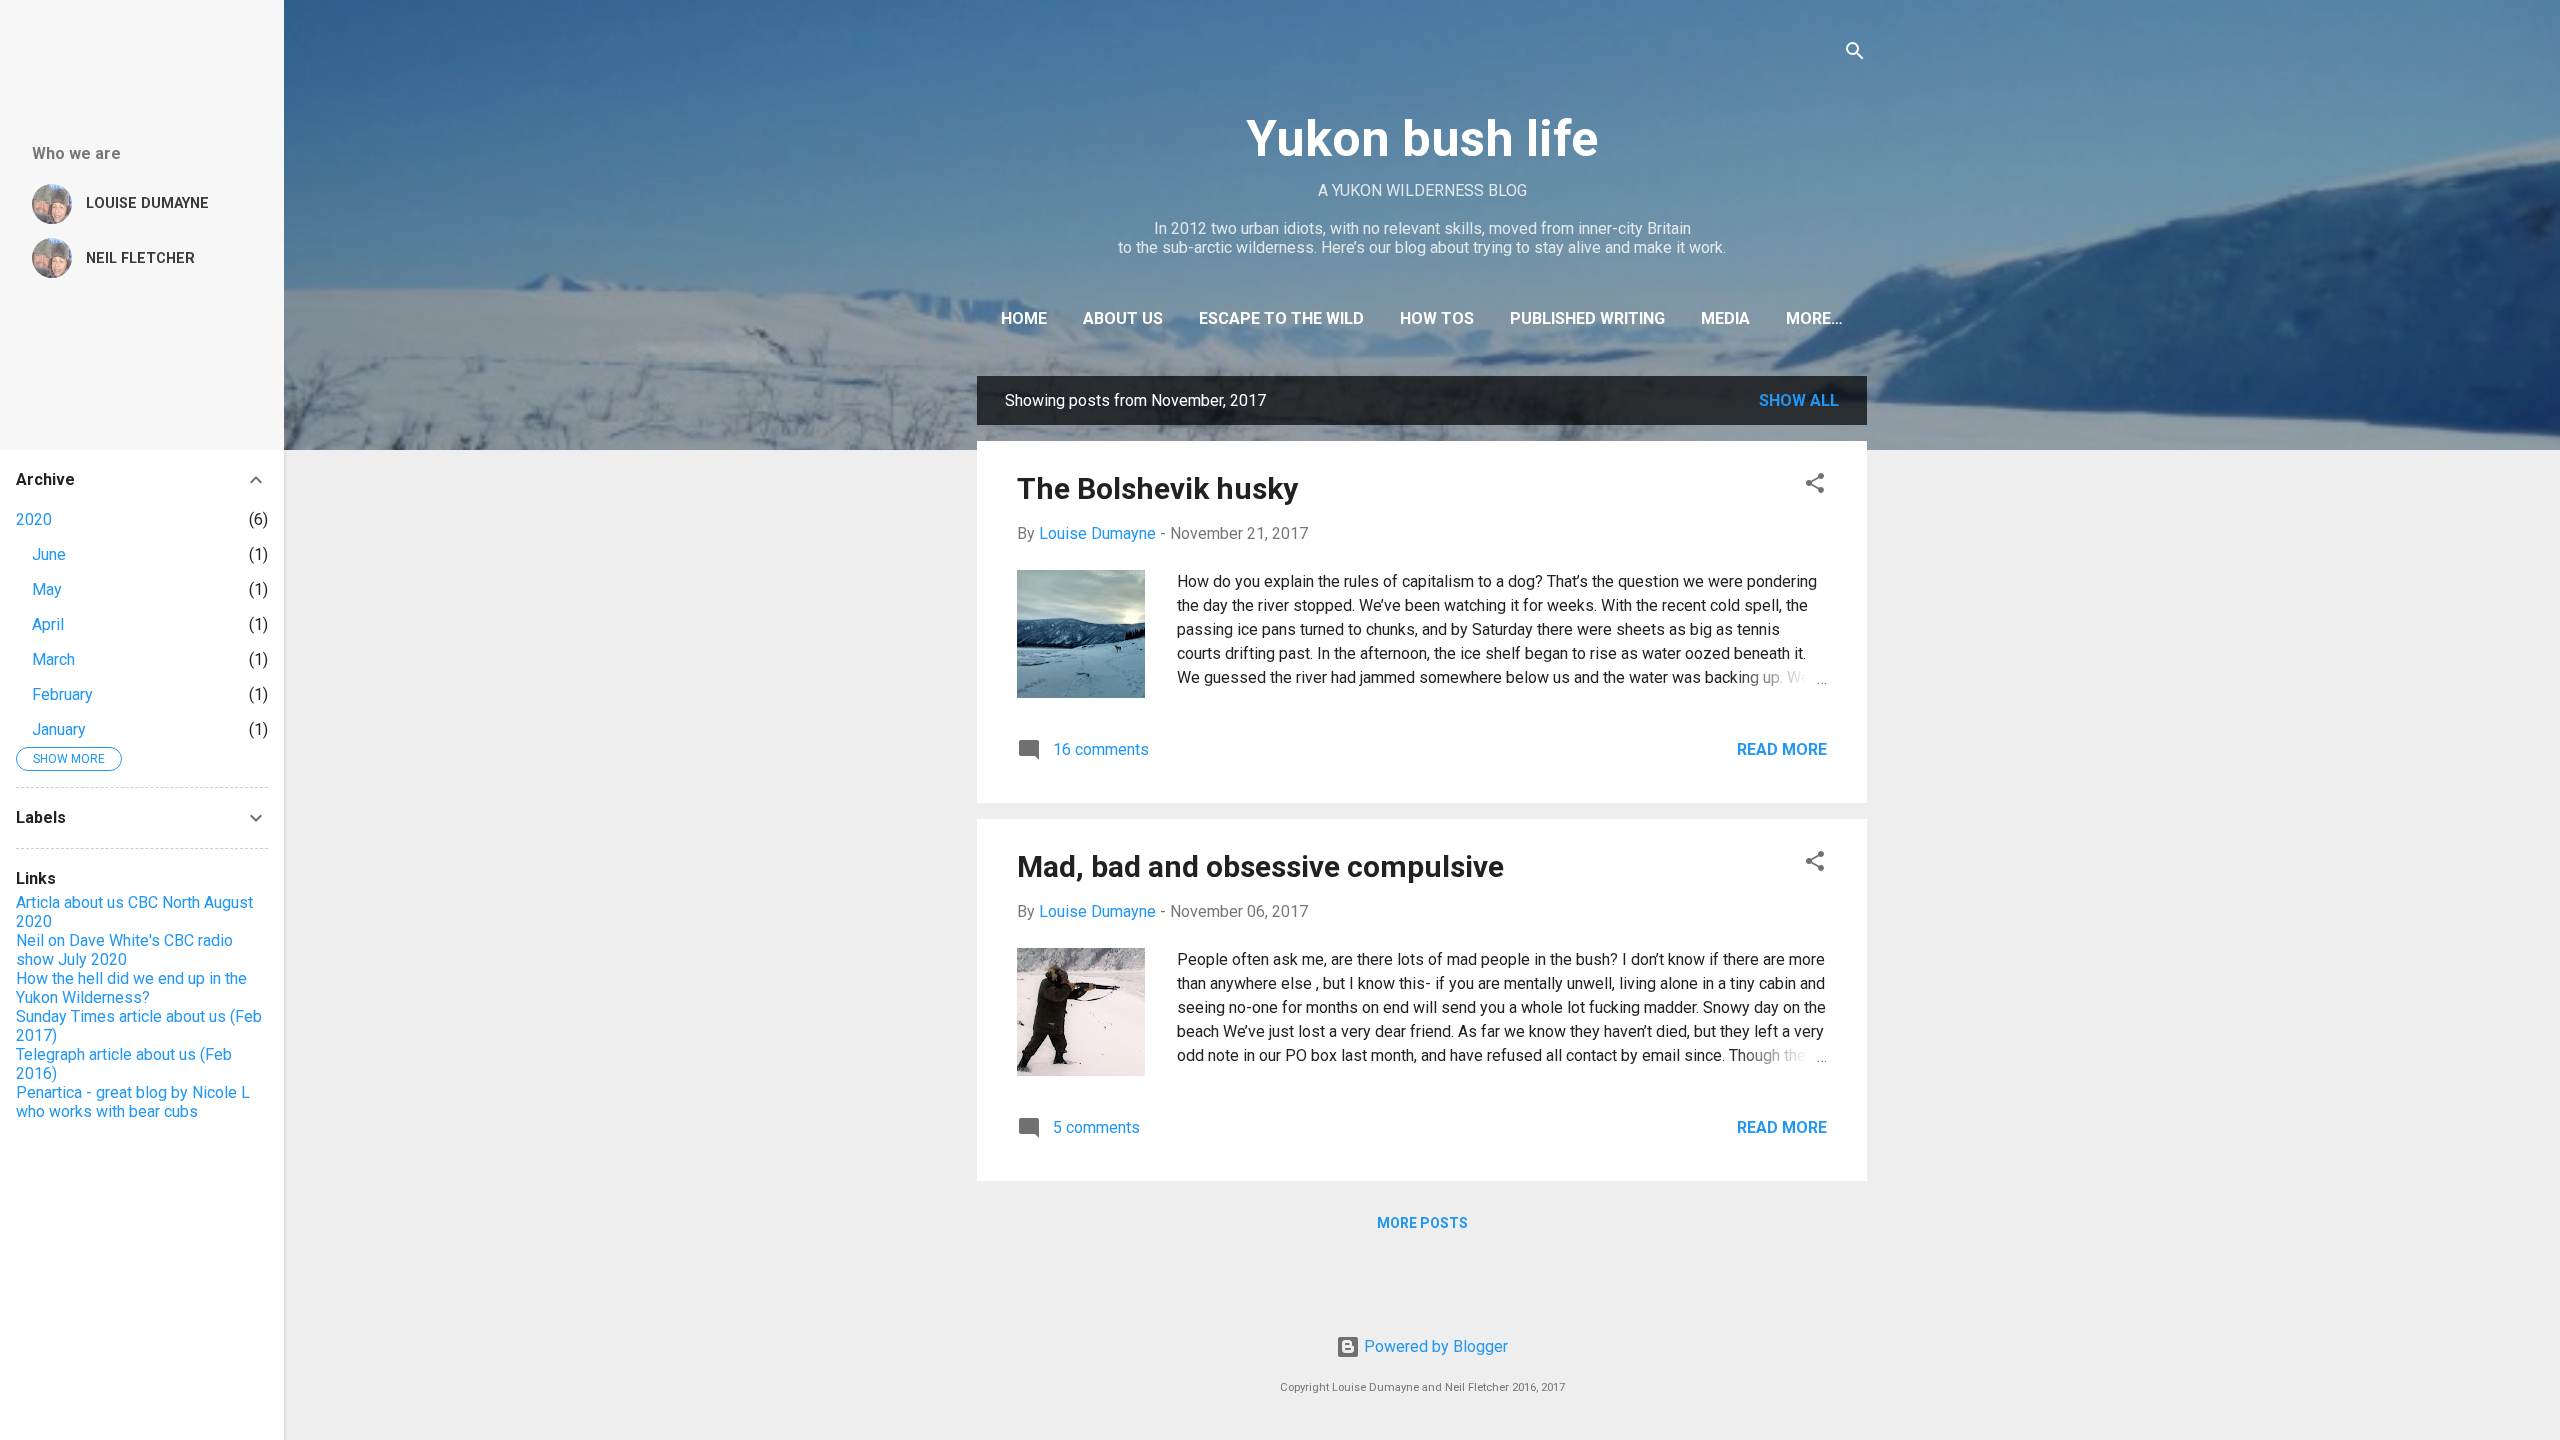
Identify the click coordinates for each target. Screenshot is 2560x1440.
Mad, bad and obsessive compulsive (1260, 866)
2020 (34, 519)
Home (1024, 318)
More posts (1422, 1223)
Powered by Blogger (1434, 1346)
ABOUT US (1123, 318)
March (53, 659)
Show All (1799, 400)
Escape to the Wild (1281, 318)
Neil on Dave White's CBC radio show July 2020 (124, 950)
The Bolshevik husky (1157, 488)
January (59, 729)
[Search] (1855, 54)
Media (1725, 318)
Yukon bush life (1422, 139)
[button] (1815, 486)
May (47, 589)
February (62, 694)
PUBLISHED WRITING (1587, 318)
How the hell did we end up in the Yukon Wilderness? (131, 988)
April (48, 624)
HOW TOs (1437, 318)
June (49, 554)
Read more (1782, 749)
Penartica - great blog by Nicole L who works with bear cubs (133, 1102)
